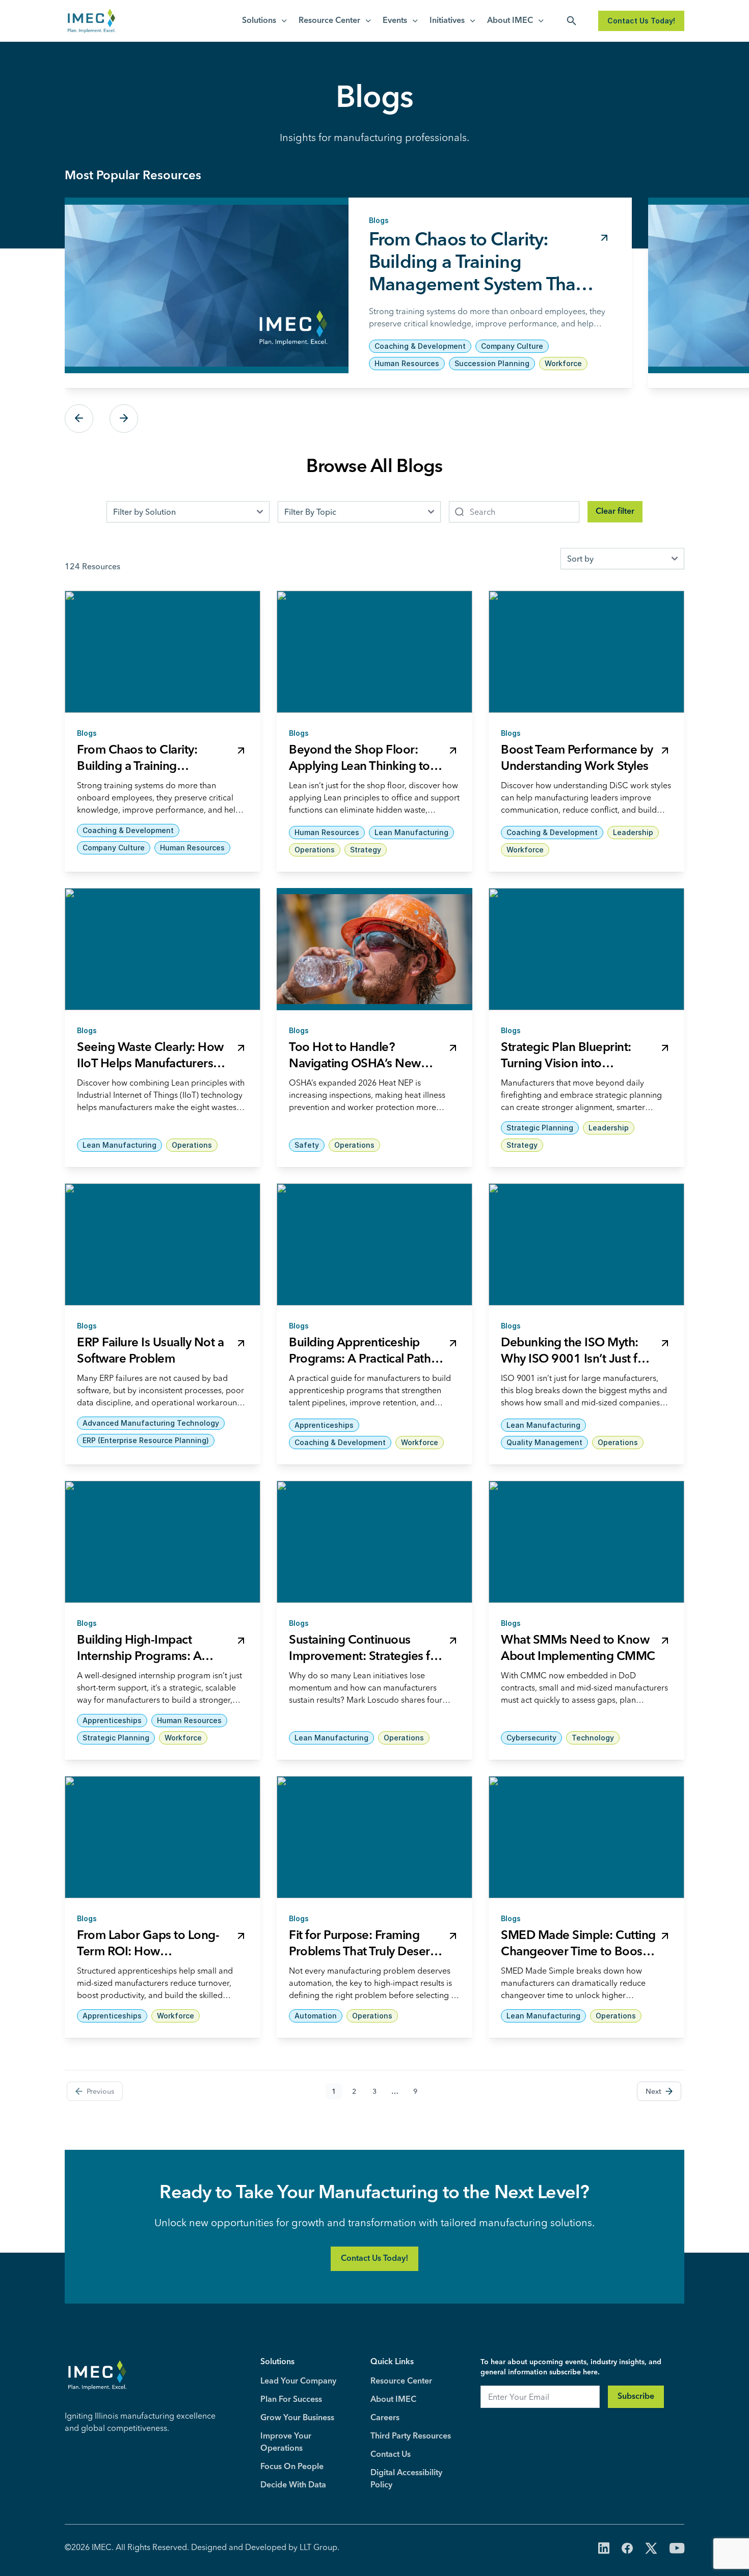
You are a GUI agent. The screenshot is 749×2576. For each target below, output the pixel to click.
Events (395, 21)
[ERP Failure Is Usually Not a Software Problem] (163, 1244)
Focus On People (292, 2467)
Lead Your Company (298, 2381)
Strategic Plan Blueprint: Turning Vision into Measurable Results (566, 1064)
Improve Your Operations (286, 2443)
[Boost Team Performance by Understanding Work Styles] (586, 652)
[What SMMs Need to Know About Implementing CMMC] (586, 1542)
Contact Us (391, 2455)
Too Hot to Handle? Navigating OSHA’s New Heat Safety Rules (355, 1064)
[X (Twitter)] (651, 2549)
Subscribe (636, 2397)
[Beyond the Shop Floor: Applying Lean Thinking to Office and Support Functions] (374, 652)
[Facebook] (627, 2549)
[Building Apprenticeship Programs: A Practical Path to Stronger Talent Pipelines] (374, 1244)
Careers (385, 2418)
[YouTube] (677, 2549)
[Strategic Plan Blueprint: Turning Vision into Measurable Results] (586, 949)
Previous (79, 419)
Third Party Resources (411, 2436)
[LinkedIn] (604, 2549)
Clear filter (615, 512)
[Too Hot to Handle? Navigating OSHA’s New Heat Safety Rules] (374, 949)
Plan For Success (291, 2400)
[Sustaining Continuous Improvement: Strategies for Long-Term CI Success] (374, 1542)
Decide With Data (293, 2485)
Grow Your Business (297, 2418)
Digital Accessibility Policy (406, 2479)
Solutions (259, 21)
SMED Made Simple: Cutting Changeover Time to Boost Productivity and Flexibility (578, 1952)
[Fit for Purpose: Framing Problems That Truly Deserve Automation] (374, 1837)
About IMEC (510, 21)
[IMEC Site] (91, 21)
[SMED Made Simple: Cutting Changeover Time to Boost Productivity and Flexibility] (586, 1837)
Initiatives (447, 21)
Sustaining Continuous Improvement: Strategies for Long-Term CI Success (365, 1657)
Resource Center (329, 21)
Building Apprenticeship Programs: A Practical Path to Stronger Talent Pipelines (363, 1360)
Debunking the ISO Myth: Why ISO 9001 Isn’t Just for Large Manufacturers (575, 1360)
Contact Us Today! (641, 21)
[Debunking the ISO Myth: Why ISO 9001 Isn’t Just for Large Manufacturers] (586, 1244)
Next (124, 419)
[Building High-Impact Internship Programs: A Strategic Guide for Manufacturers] (163, 1542)
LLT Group (318, 2547)
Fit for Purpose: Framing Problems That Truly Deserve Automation (366, 1952)
